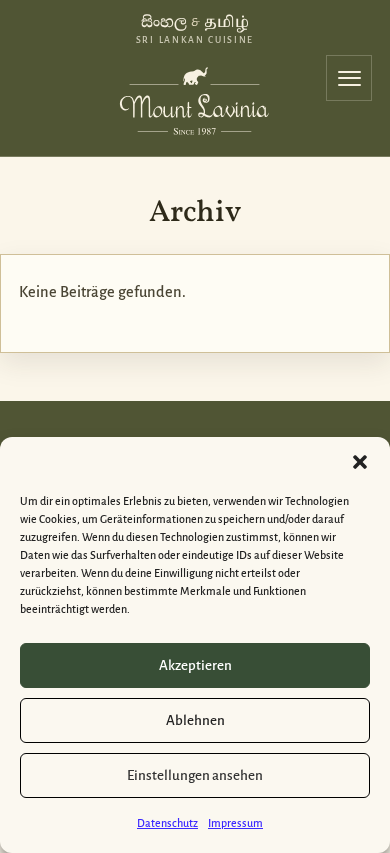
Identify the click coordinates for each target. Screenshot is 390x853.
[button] (360, 462)
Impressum (235, 823)
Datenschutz (167, 823)
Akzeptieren (195, 665)
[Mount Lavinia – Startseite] (195, 98)
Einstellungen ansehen (195, 775)
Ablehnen (195, 720)
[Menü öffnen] (349, 78)
